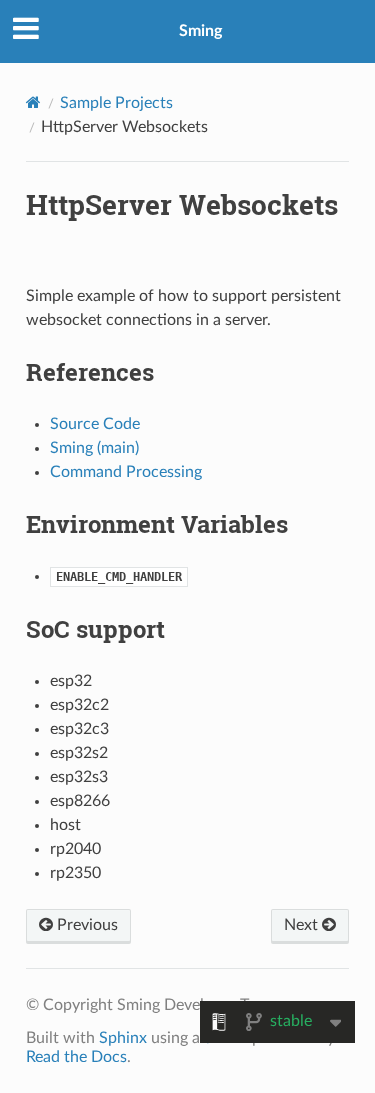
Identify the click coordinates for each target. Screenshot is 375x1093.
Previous (85, 925)
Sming (200, 31)
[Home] (33, 102)
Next (303, 925)
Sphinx (123, 1038)
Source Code (95, 424)
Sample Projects (116, 103)
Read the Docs (76, 1057)
